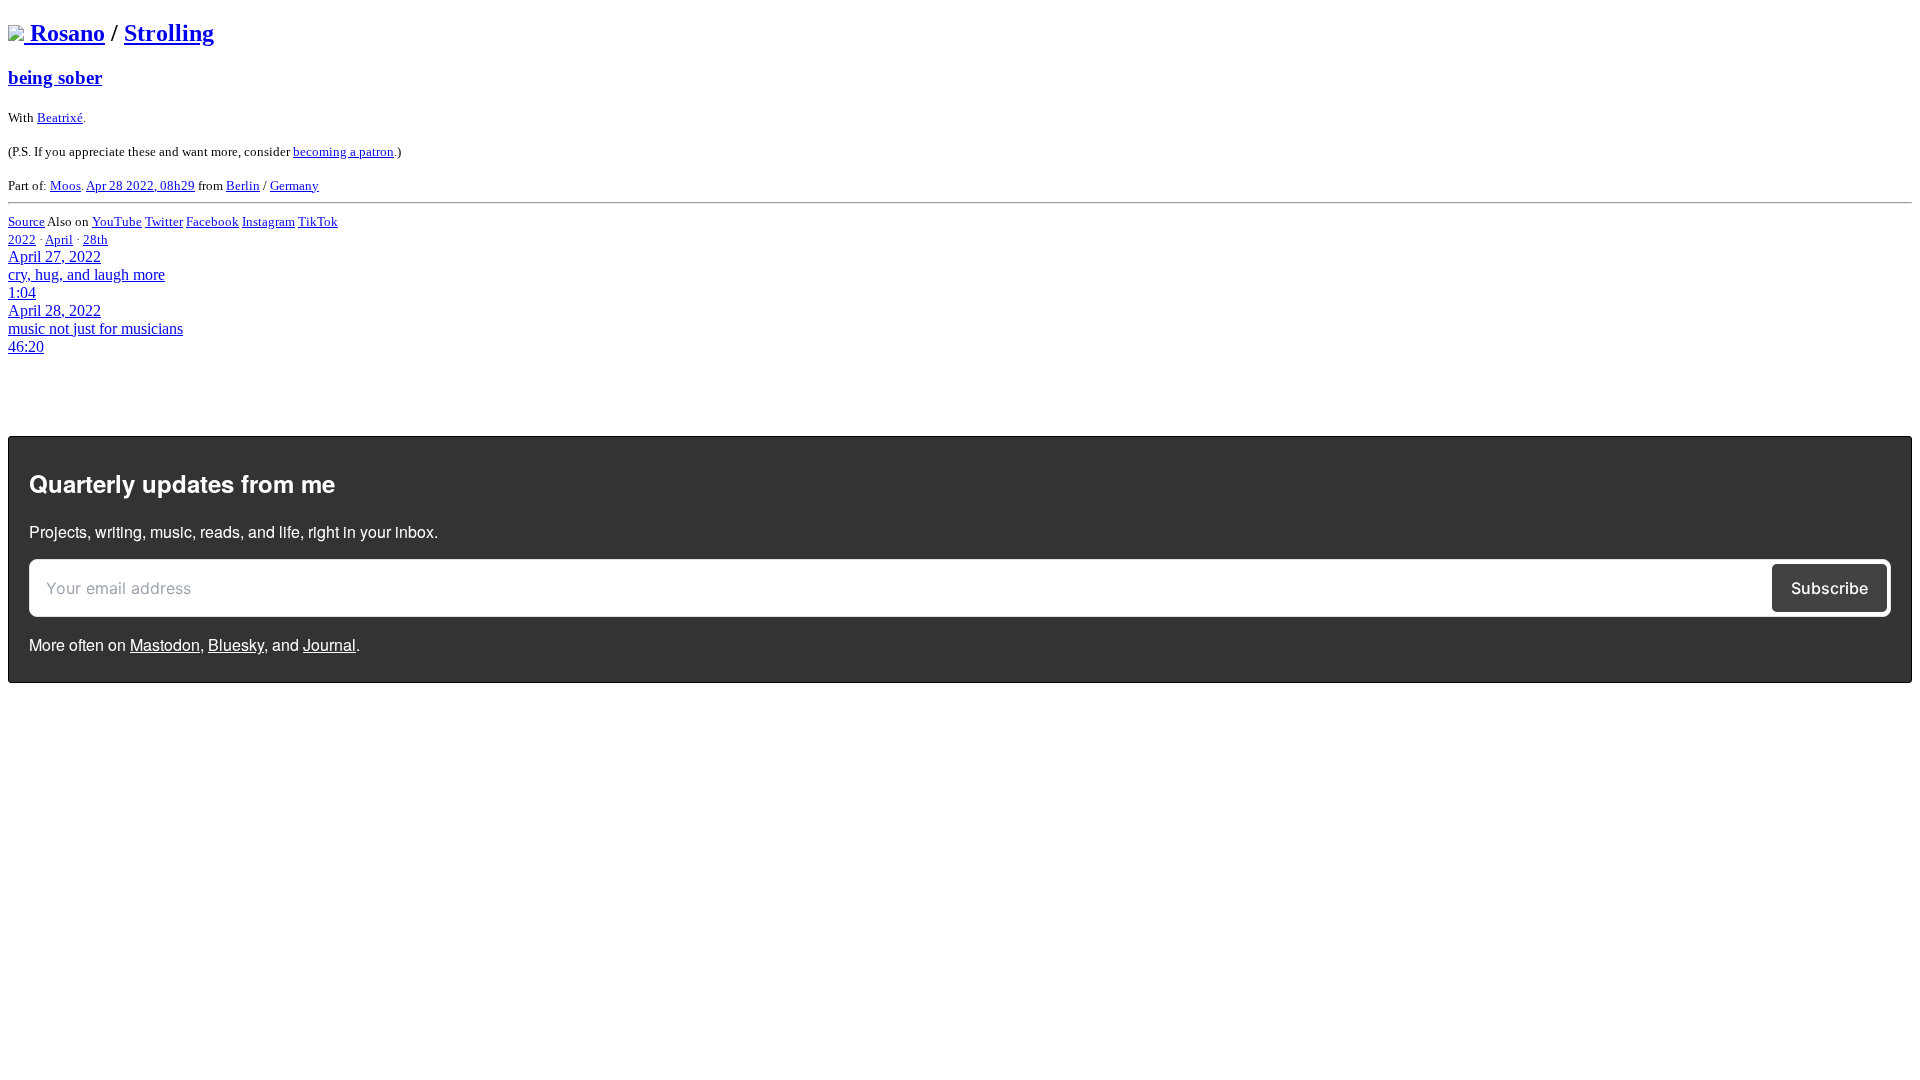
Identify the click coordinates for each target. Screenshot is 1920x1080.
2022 (22, 239)
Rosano (67, 33)
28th (95, 239)
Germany (294, 185)
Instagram (268, 221)
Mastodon (165, 644)
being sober (55, 77)
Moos (65, 185)
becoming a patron (343, 151)
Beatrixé (60, 117)
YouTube (117, 221)
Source (26, 221)
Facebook (212, 221)
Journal (329, 644)
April (59, 239)
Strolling (169, 33)
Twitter (164, 221)
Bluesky (236, 644)
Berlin (243, 185)
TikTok (318, 221)
